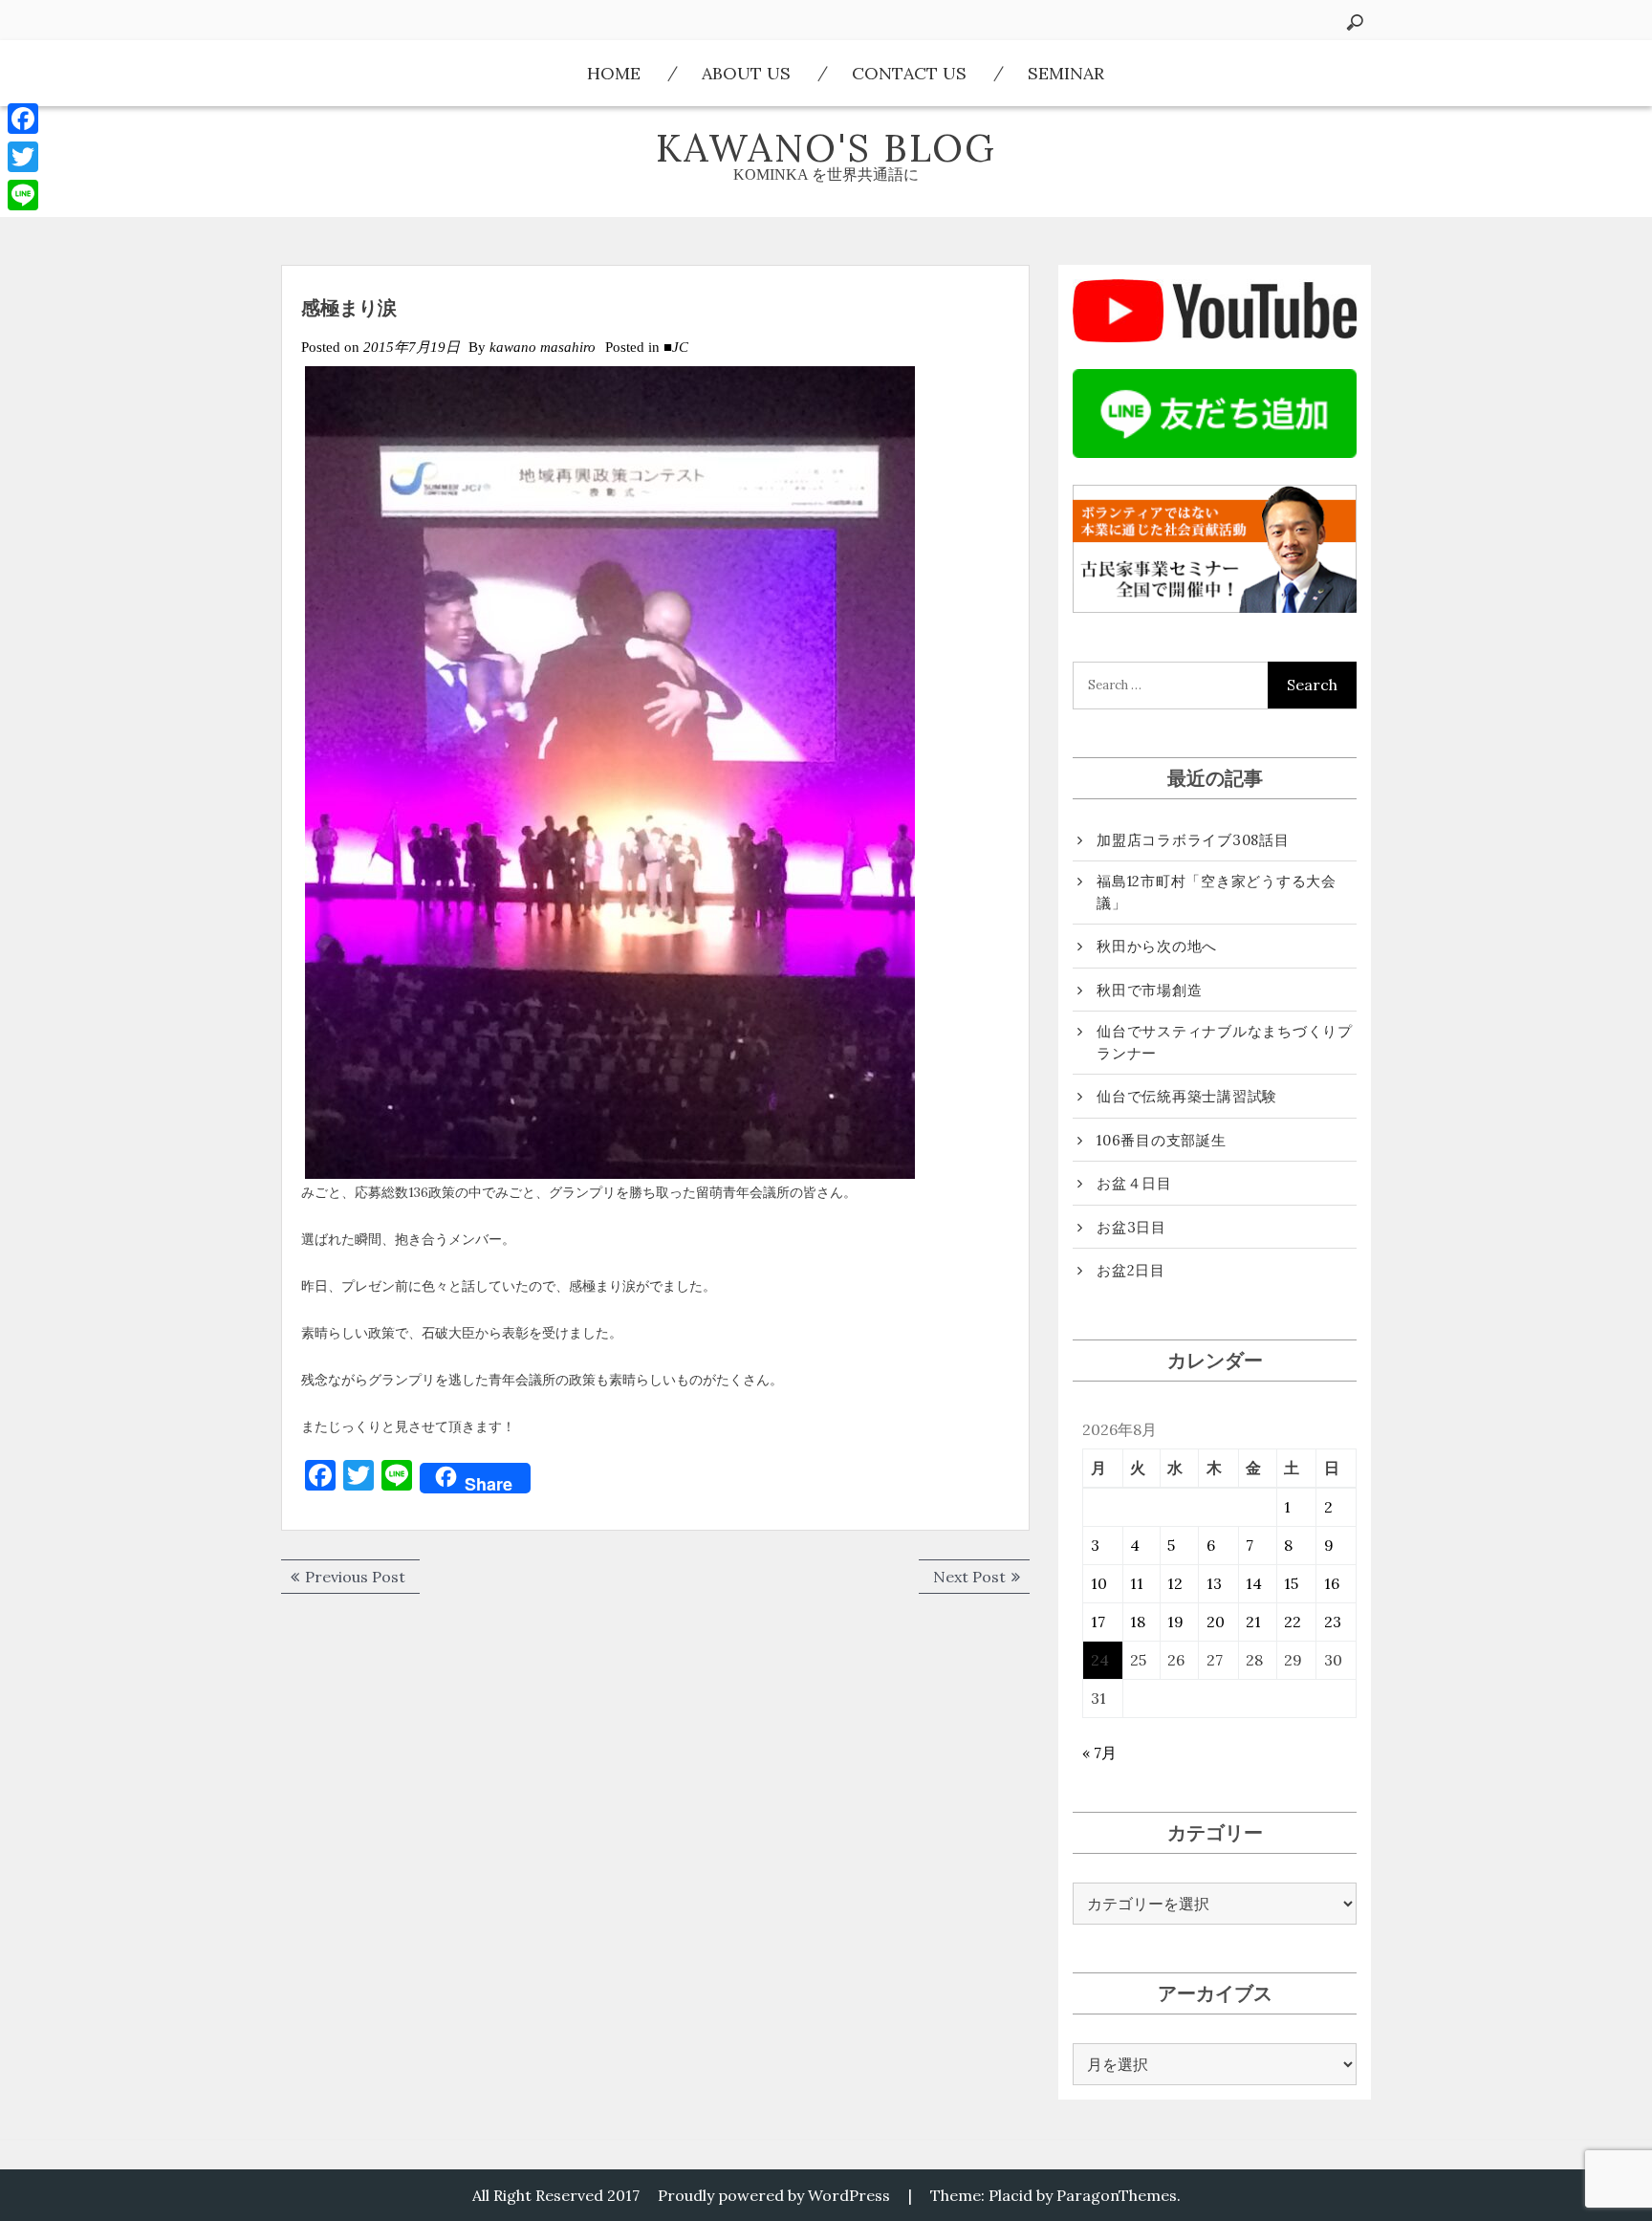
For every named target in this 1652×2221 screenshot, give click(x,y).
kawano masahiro (543, 347)
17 (1098, 1622)
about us (746, 73)
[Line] (23, 195)
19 (1175, 1622)
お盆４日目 (1134, 1183)
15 (1291, 1583)
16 (1332, 1583)
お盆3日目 (1131, 1227)
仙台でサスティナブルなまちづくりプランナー (1225, 1042)
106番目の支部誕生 (1162, 1140)
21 (1253, 1622)
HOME (614, 73)
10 (1099, 1583)
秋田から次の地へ (1157, 946)
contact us (909, 73)
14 (1254, 1583)
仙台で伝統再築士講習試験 (1187, 1096)
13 (1214, 1583)
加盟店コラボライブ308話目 (1193, 840)
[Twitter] (23, 157)
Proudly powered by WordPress (774, 2195)
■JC (676, 347)
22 (1293, 1622)
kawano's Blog (826, 148)
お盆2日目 (1131, 1270)
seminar (1066, 73)
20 (1216, 1622)
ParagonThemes (1117, 2195)
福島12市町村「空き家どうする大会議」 (1217, 892)
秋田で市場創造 (1149, 990)
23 (1333, 1622)
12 (1175, 1583)
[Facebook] (23, 119)
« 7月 (1099, 1753)
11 (1137, 1583)
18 (1138, 1622)
